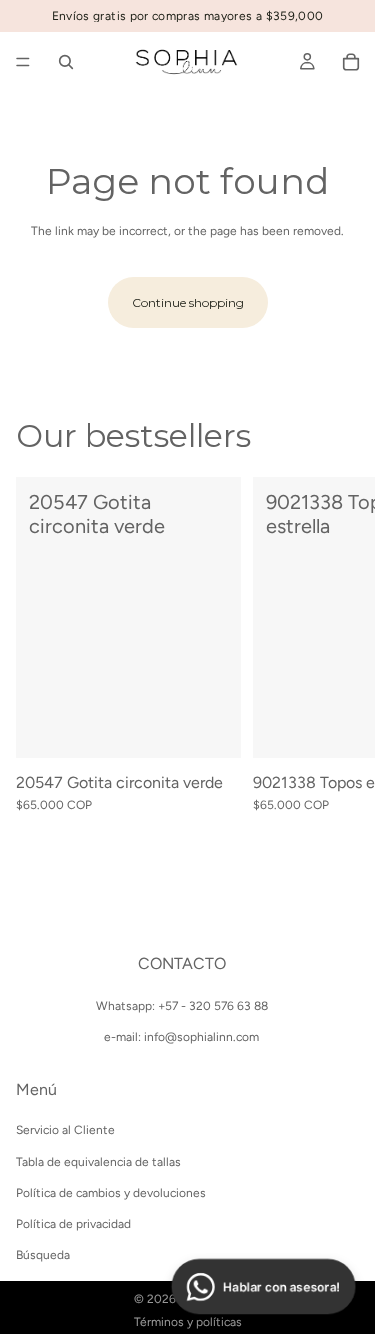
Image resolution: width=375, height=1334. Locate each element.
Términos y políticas (188, 1322)
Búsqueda (43, 1255)
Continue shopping (188, 302)
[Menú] (23, 62)
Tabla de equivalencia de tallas (98, 1161)
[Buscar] (66, 62)
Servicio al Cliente (65, 1130)
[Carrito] (351, 62)
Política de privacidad (73, 1224)
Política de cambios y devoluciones (111, 1193)
